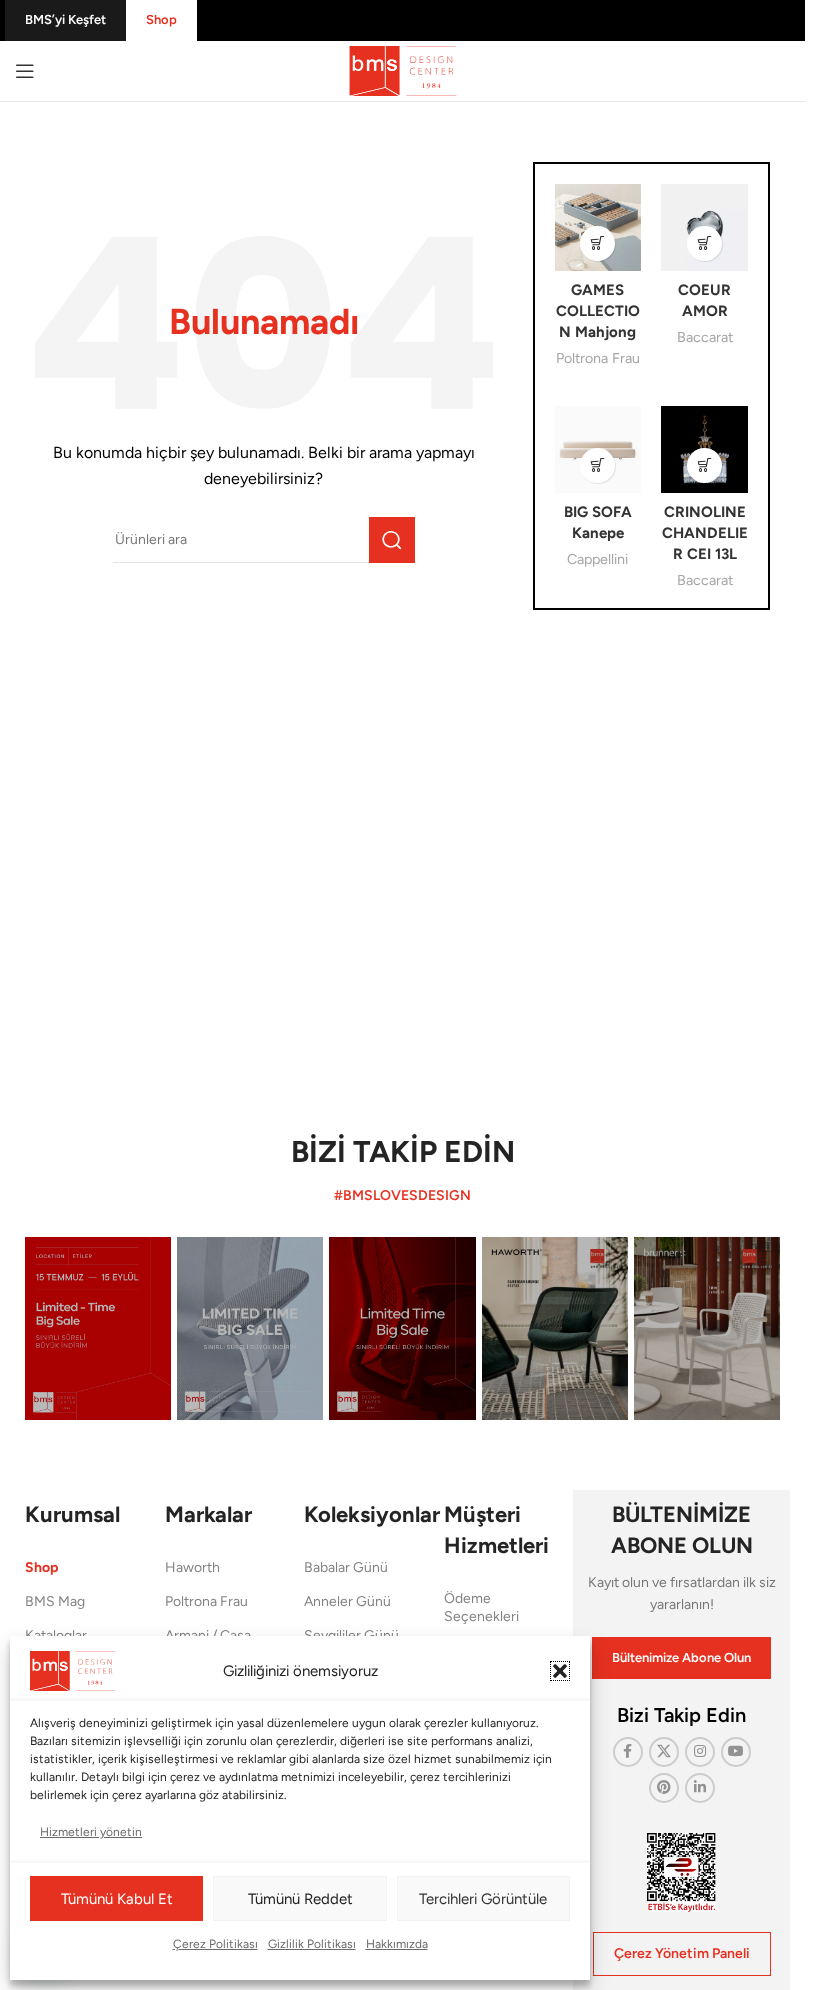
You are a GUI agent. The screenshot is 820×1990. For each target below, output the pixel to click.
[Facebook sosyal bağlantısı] (628, 1752)
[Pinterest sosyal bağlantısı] (664, 1788)
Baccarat (705, 337)
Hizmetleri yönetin (91, 1832)
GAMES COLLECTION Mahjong (598, 311)
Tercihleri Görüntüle (483, 1899)
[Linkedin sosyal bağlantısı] (700, 1788)
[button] (560, 1671)
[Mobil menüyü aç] (25, 71)
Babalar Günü (346, 1567)
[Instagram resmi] (98, 1328)
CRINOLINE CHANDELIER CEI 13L (705, 533)
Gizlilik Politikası (312, 1944)
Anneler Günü (347, 1601)
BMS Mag (55, 1601)
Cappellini (597, 559)
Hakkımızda (397, 1944)
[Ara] (392, 540)
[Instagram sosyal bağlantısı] (700, 1752)
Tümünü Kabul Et (117, 1899)
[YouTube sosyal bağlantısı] (736, 1752)
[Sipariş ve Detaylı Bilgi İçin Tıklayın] (597, 243)
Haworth (192, 1567)
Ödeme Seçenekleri (481, 1607)
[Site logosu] (403, 70)
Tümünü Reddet (300, 1899)
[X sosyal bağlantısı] (664, 1752)
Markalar (208, 1514)
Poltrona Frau (598, 358)
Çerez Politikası (215, 1944)
